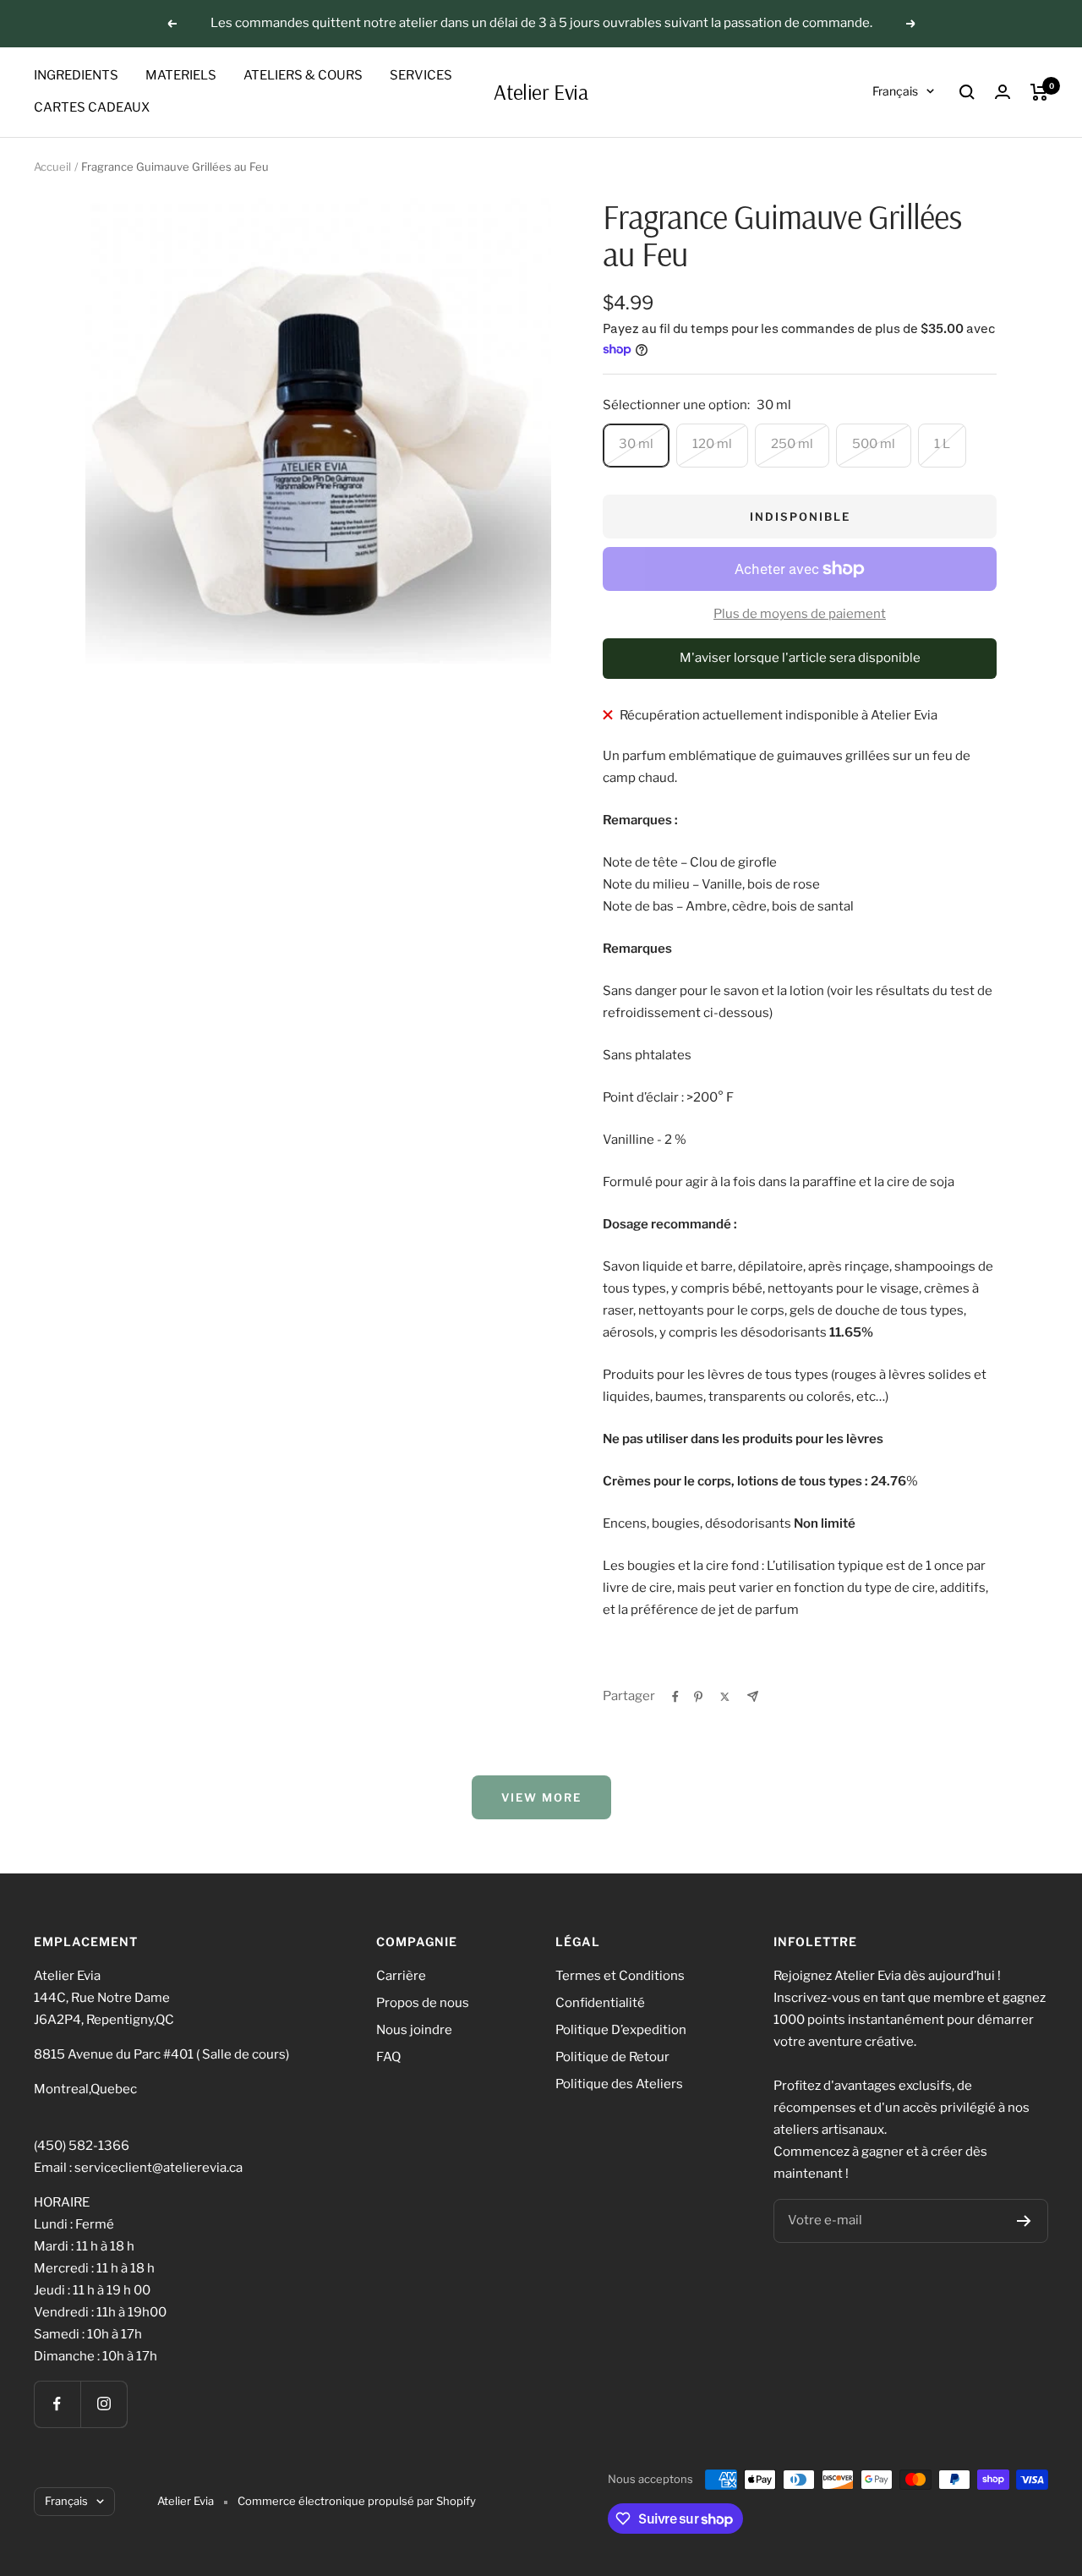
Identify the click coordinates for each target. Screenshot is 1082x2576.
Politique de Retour (612, 2057)
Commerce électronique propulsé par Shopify (357, 2501)
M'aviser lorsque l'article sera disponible (800, 658)
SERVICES (421, 75)
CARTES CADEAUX (92, 107)
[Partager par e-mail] (753, 1696)
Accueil (52, 167)
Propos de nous (423, 2003)
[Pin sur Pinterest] (698, 1697)
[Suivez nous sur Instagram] (104, 2404)
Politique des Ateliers (619, 2084)
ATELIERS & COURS (303, 75)
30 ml (636, 444)
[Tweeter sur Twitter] (725, 1697)
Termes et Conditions (620, 1976)
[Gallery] (318, 431)
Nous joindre (414, 2030)
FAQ (388, 2057)
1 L (942, 444)
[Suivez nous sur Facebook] (57, 2404)
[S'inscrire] (1024, 2221)
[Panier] (1039, 92)
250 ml (792, 444)
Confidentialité (600, 2003)
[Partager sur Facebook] (675, 1697)
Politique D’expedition (621, 2030)
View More (541, 1797)
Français (895, 91)
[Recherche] (967, 92)
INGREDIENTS (76, 75)
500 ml (874, 444)
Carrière (401, 1976)
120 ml (712, 444)
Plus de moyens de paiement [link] (800, 614)
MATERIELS (181, 75)
